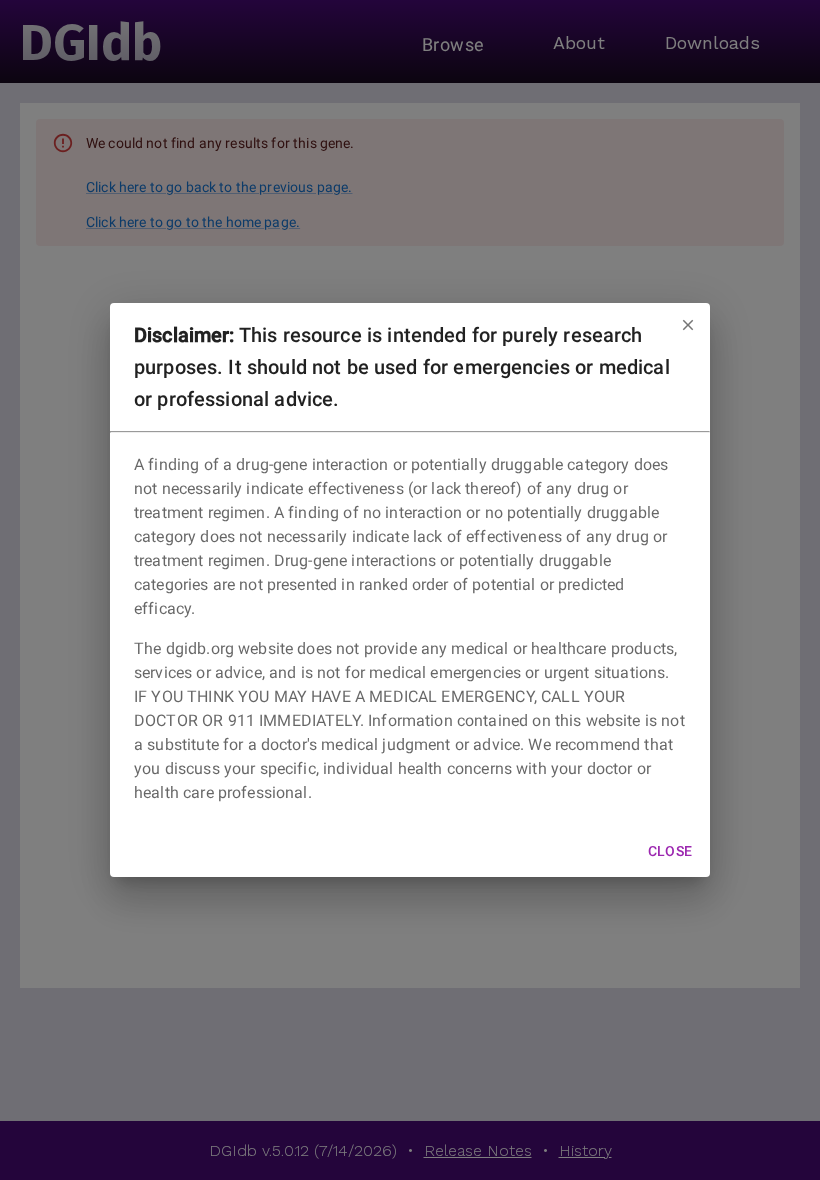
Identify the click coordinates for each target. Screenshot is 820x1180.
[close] (688, 325)
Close (670, 851)
